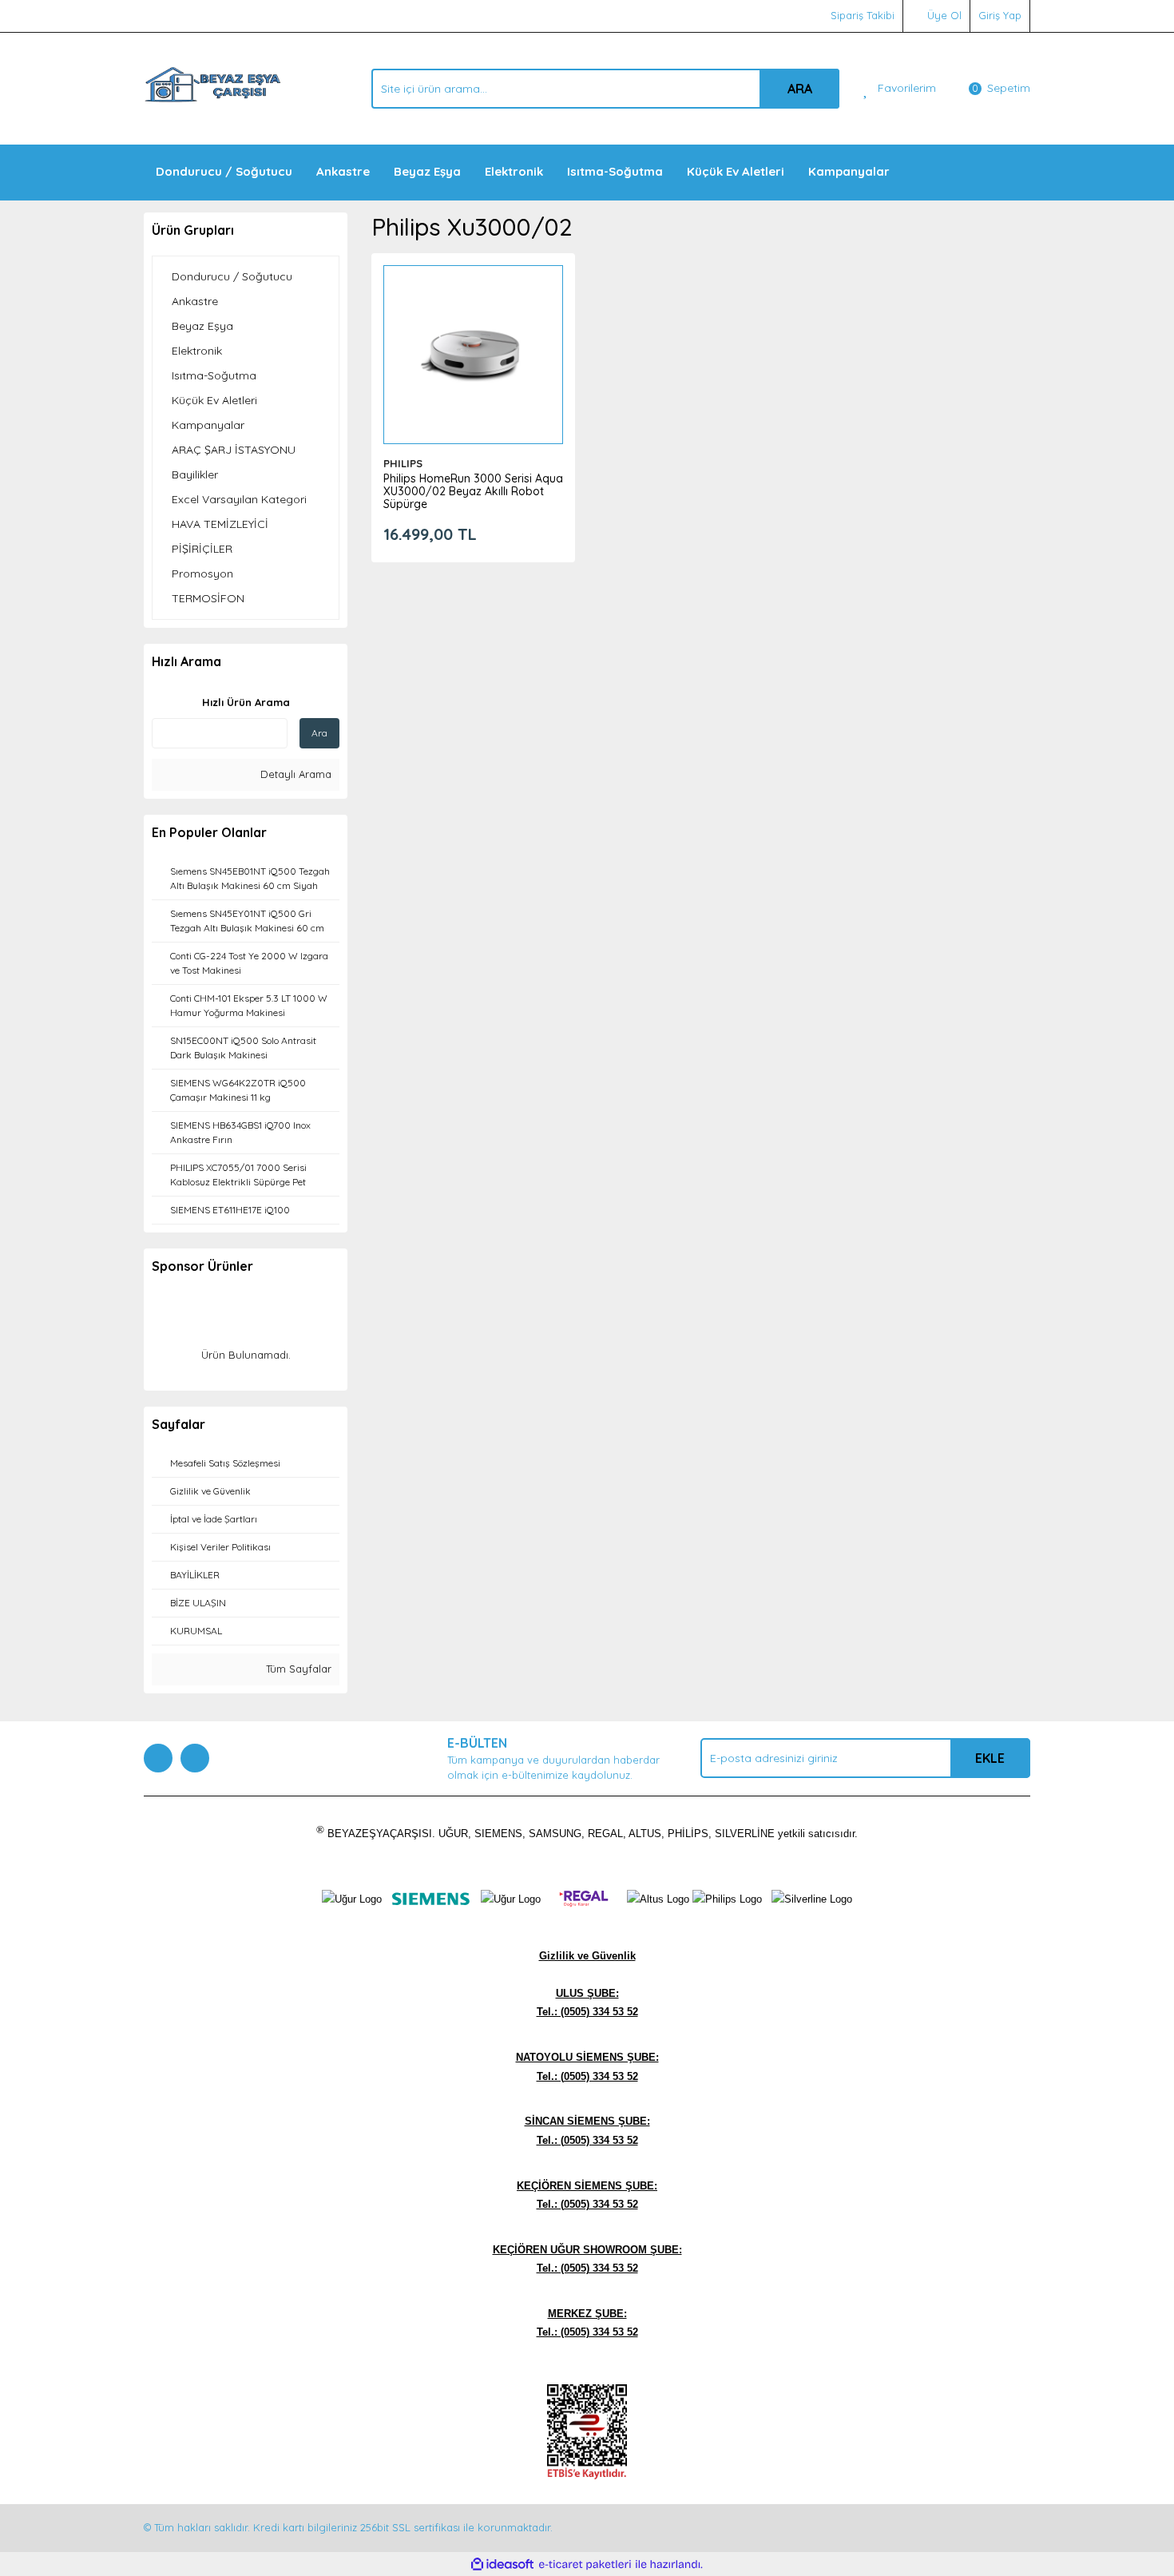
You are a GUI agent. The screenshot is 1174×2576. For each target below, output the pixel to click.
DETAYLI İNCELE (473, 330)
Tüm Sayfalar (297, 1669)
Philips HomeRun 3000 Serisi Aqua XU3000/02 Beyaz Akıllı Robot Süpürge (473, 491)
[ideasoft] (502, 2565)
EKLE (990, 1758)
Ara (319, 733)
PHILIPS (403, 463)
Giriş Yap (1000, 15)
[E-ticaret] (585, 2565)
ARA (800, 89)
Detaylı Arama (294, 774)
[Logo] (212, 87)
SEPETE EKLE (473, 370)
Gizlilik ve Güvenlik (587, 1956)
